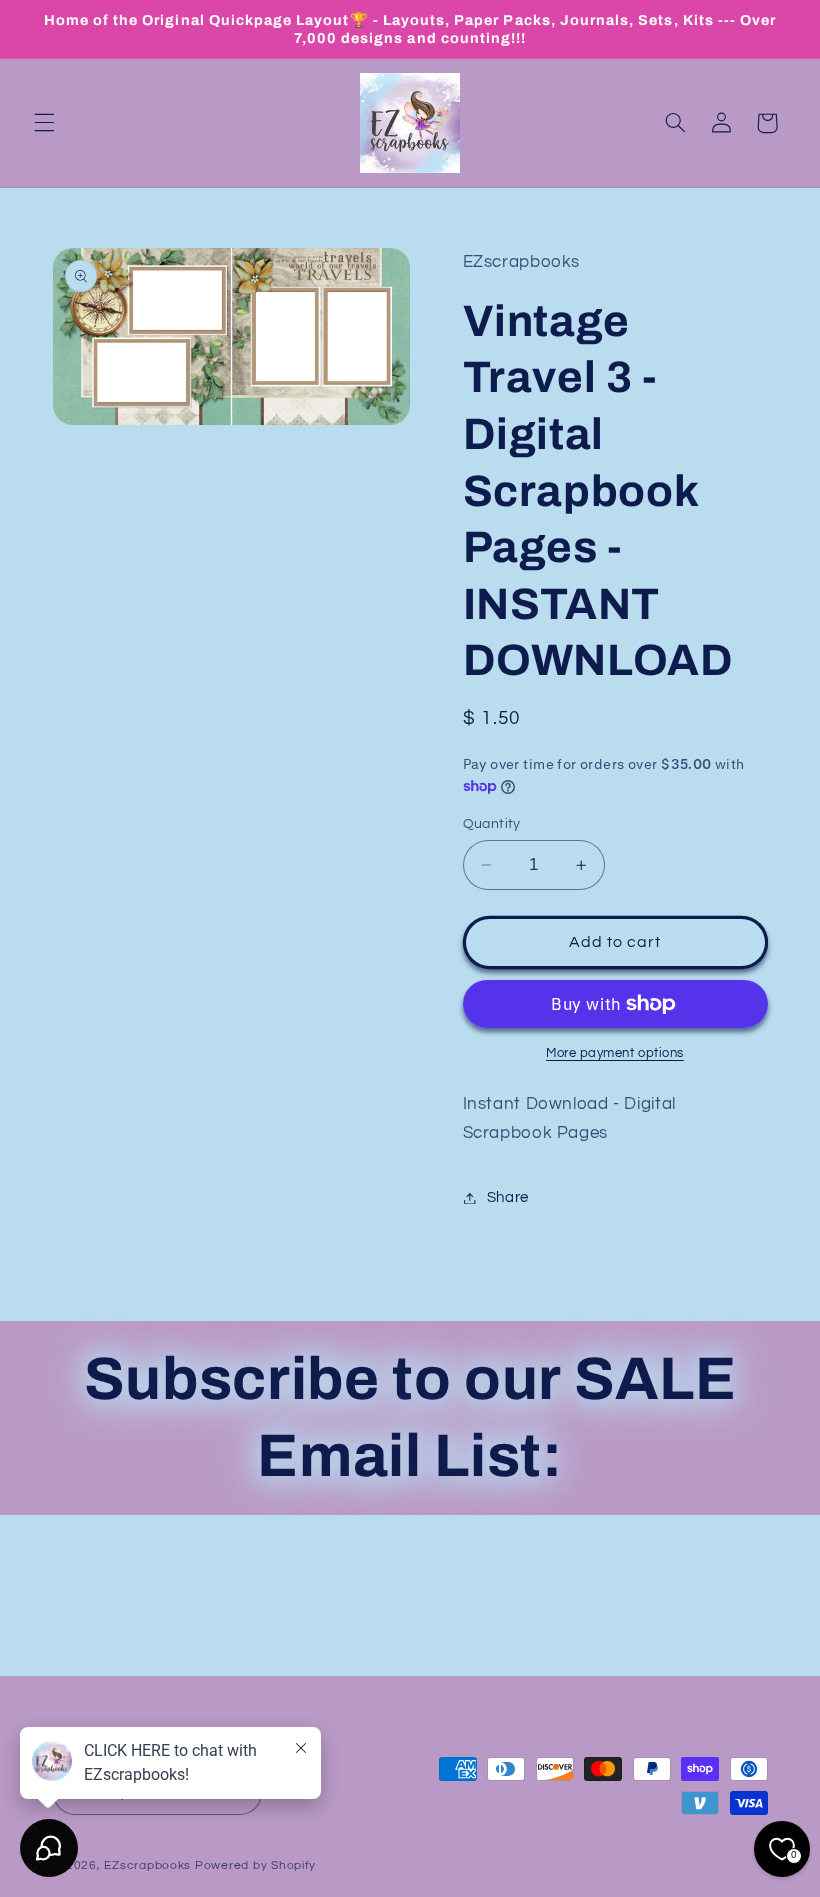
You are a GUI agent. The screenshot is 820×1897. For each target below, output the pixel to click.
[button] (44, 123)
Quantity (492, 824)
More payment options (615, 1053)
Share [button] (508, 1197)
